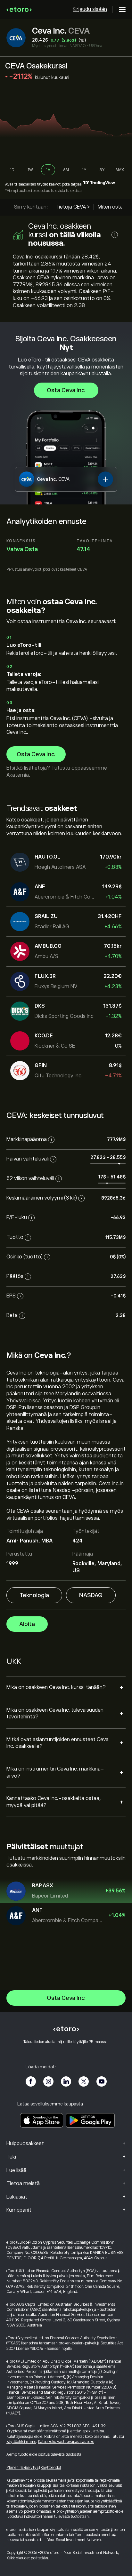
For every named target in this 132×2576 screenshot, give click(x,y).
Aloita (27, 1624)
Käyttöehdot (51, 2468)
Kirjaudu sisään (90, 9)
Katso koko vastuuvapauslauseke (66, 2442)
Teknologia (34, 1595)
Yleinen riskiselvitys (22, 2468)
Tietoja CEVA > (73, 207)
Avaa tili (11, 184)
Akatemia (18, 775)
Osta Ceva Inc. (66, 390)
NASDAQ (91, 1595)
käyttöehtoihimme (21, 2442)
